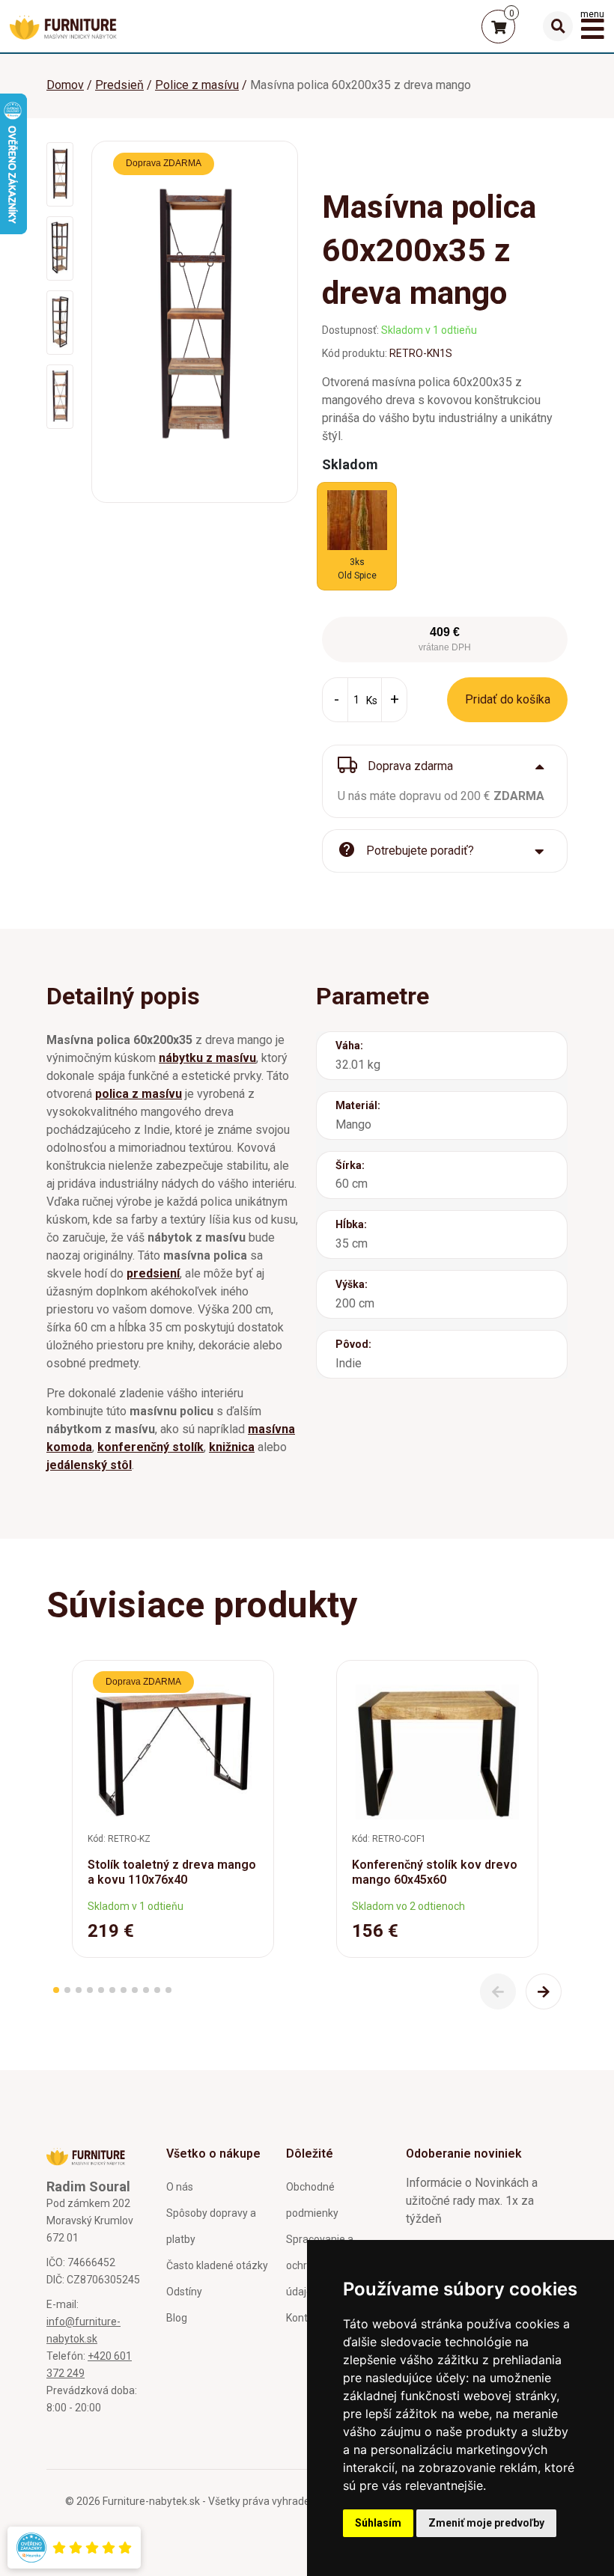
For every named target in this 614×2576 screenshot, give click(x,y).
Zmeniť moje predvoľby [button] (486, 2523)
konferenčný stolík (151, 1447)
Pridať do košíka (508, 699)
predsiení (153, 1273)
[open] (558, 26)
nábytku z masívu (207, 1058)
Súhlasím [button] (378, 2523)
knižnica (232, 1447)
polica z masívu (139, 1094)
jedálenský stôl (89, 1465)
